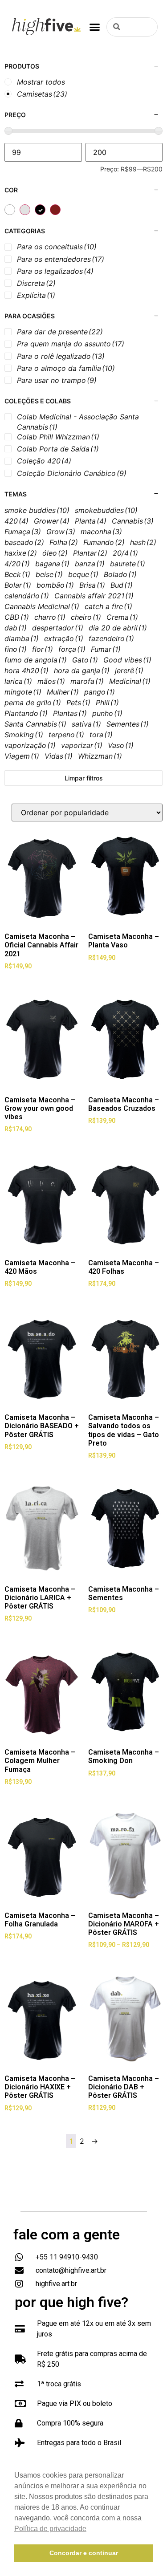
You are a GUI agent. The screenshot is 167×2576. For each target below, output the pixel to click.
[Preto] (40, 210)
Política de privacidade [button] (50, 2529)
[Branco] (10, 210)
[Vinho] (55, 210)
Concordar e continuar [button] (84, 2553)
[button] (95, 27)
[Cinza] (25, 210)
